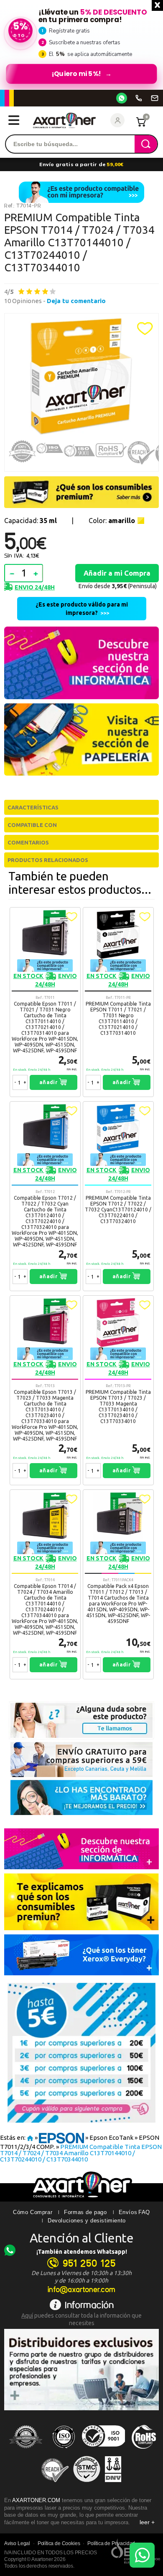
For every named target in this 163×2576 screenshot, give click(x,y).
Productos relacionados (48, 860)
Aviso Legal (17, 2543)
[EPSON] (61, 2137)
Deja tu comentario (76, 301)
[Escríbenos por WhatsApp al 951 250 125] (122, 98)
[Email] (155, 98)
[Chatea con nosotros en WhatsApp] (142, 2555)
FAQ (144, 2212)
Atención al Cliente (82, 2238)
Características (33, 807)
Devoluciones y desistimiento (87, 2221)
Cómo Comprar (33, 2212)
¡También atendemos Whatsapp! (82, 2252)
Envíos (128, 2212)
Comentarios (28, 842)
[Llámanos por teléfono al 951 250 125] (139, 98)
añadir (49, 1082)
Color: (112, 521)
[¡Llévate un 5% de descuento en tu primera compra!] (81, 45)
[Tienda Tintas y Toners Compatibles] (30, 2137)
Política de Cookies (59, 2543)
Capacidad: (31, 521)
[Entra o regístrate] (117, 120)
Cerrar (157, 5)
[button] (145, 329)
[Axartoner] (64, 120)
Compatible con (32, 825)
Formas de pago (85, 2212)
